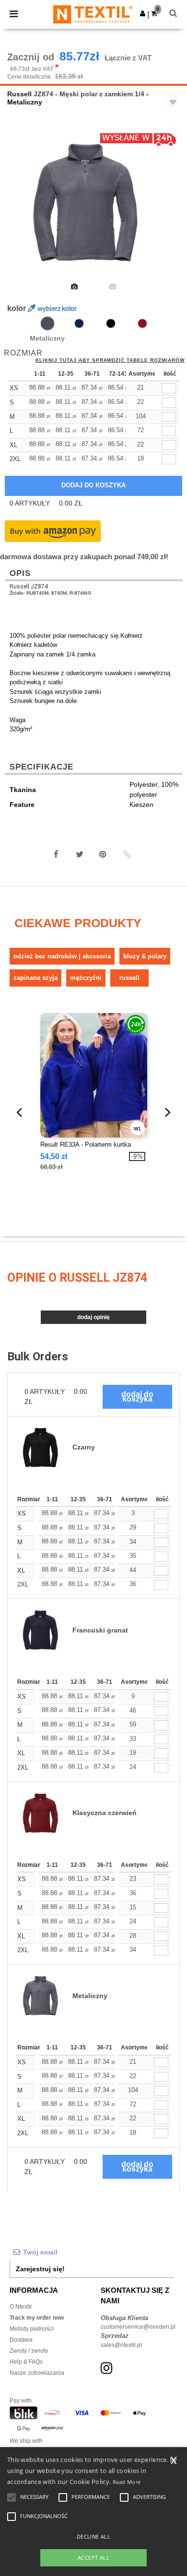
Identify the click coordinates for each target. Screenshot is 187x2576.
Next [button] (173, 209)
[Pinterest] (103, 854)
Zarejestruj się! (40, 2269)
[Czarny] (111, 323)
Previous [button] (20, 209)
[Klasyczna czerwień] (142, 323)
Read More (127, 2482)
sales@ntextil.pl (121, 2345)
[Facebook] (56, 854)
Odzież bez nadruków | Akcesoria (62, 956)
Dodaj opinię (93, 1317)
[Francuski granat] (79, 323)
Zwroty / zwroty (29, 2351)
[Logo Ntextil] (93, 14)
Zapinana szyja (35, 978)
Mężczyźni (86, 978)
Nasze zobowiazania (37, 2373)
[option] (93, 203)
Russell (19, 94)
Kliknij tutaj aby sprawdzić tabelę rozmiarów (110, 360)
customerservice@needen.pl (138, 2327)
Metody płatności (32, 2329)
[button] (143, 13)
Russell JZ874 (29, 586)
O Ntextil (21, 2307)
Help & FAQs (26, 2362)
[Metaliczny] (47, 323)
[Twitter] (80, 854)
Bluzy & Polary (145, 956)
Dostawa (21, 2340)
